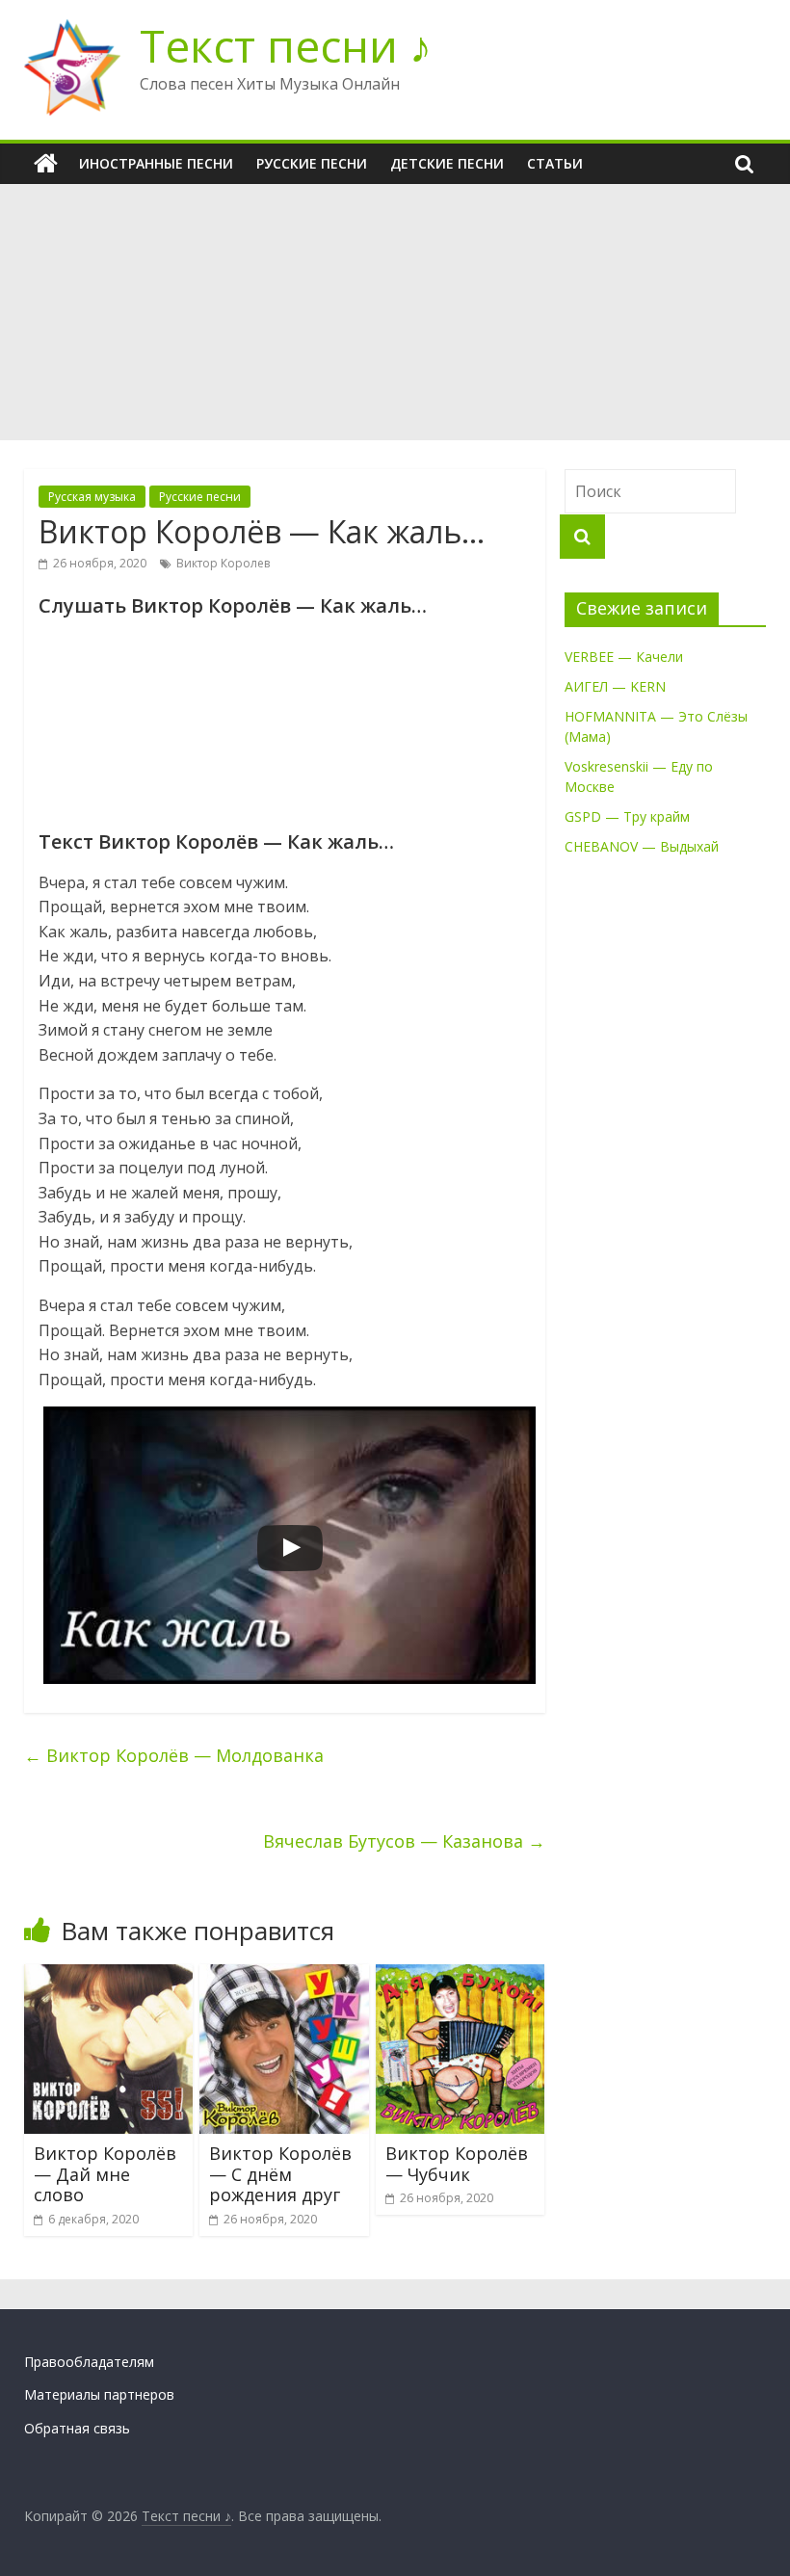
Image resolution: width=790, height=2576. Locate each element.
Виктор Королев (223, 563)
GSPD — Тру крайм (627, 816)
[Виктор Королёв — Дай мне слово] (109, 1976)
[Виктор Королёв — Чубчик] (461, 1976)
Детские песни (447, 163)
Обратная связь (77, 2428)
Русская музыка (92, 497)
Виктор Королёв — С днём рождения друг (280, 2174)
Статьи (555, 163)
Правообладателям (89, 2362)
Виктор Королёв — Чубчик (457, 2164)
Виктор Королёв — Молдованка (174, 1755)
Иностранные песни (156, 163)
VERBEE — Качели (624, 657)
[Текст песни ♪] (46, 164)
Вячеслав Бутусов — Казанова (404, 1841)
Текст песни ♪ (286, 45)
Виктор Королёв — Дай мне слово (105, 2174)
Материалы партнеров (99, 2394)
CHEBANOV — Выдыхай (642, 846)
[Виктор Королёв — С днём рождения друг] (284, 1976)
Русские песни (312, 163)
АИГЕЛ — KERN (615, 686)
